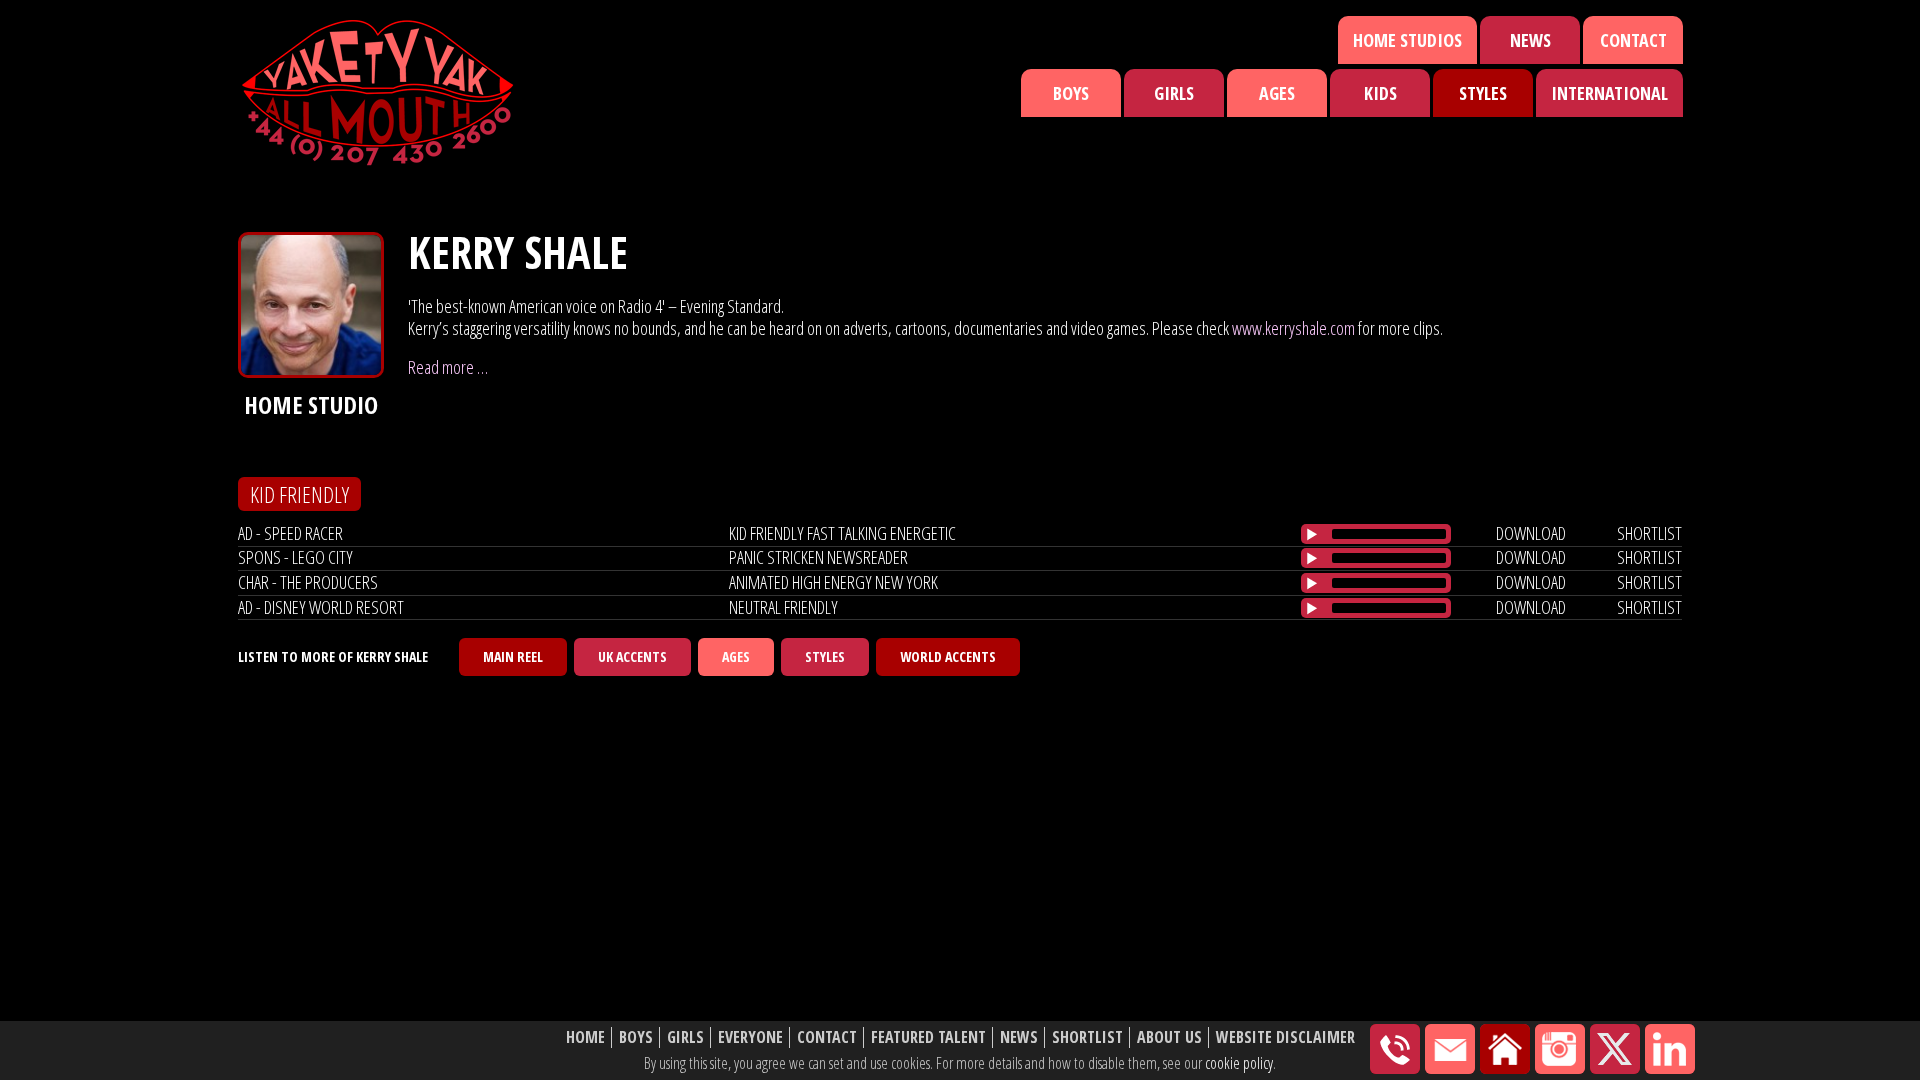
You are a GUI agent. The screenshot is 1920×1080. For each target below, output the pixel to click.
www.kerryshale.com (1293, 328)
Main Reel (513, 656)
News (1530, 40)
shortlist (1649, 533)
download (1531, 533)
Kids (1380, 93)
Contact (1633, 40)
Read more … (448, 367)
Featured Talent (928, 1037)
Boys (1071, 93)
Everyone (750, 1037)
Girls (1174, 93)
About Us (1169, 1037)
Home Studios (1407, 40)
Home (585, 1037)
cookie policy (1239, 1063)
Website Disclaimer (1285, 1037)
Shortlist (1087, 1037)
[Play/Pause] (1312, 534)
